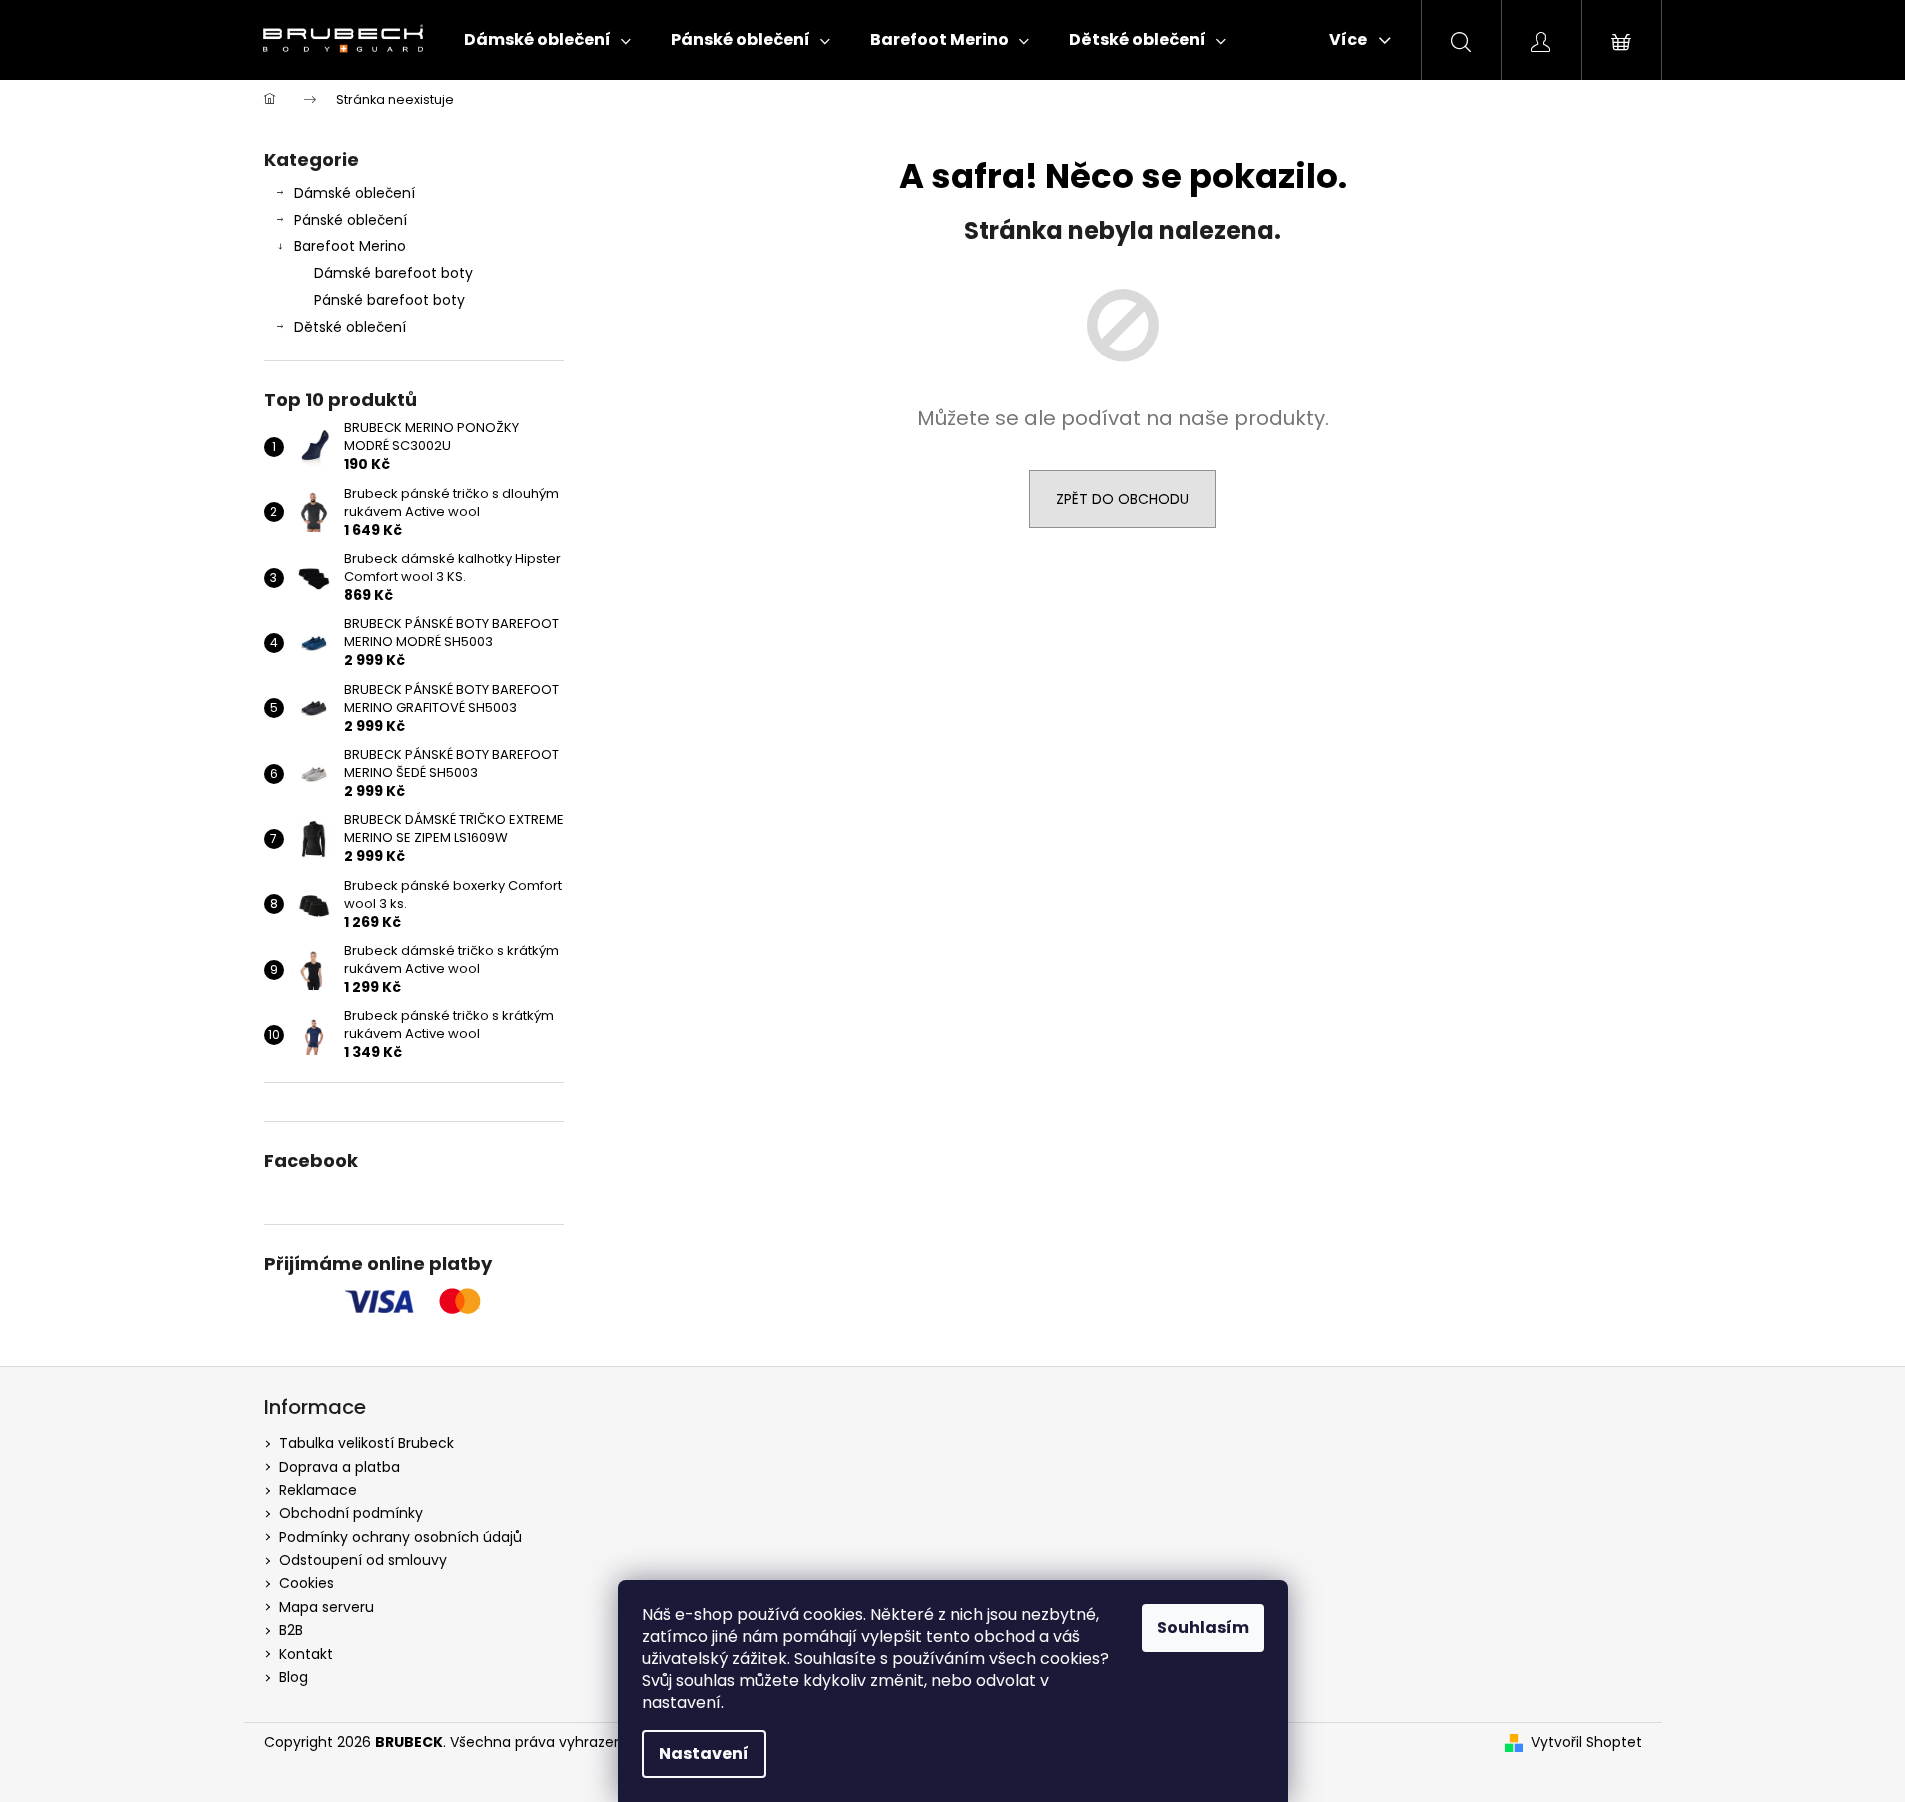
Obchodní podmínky (351, 1513)
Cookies (306, 1583)
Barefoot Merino (350, 246)
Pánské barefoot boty (389, 300)
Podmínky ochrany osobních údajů (400, 1537)
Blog (293, 1677)
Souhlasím (1203, 1627)
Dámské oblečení (354, 193)
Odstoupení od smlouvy (363, 1560)
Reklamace (318, 1490)
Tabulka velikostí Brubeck (366, 1443)
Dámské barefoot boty (393, 273)
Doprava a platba (339, 1467)
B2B (291, 1630)
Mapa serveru (326, 1607)
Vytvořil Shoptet (1586, 1742)
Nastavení (704, 1753)
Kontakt (306, 1654)
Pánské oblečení (350, 220)
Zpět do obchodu (1122, 499)
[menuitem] (547, 40)
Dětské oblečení (350, 327)
